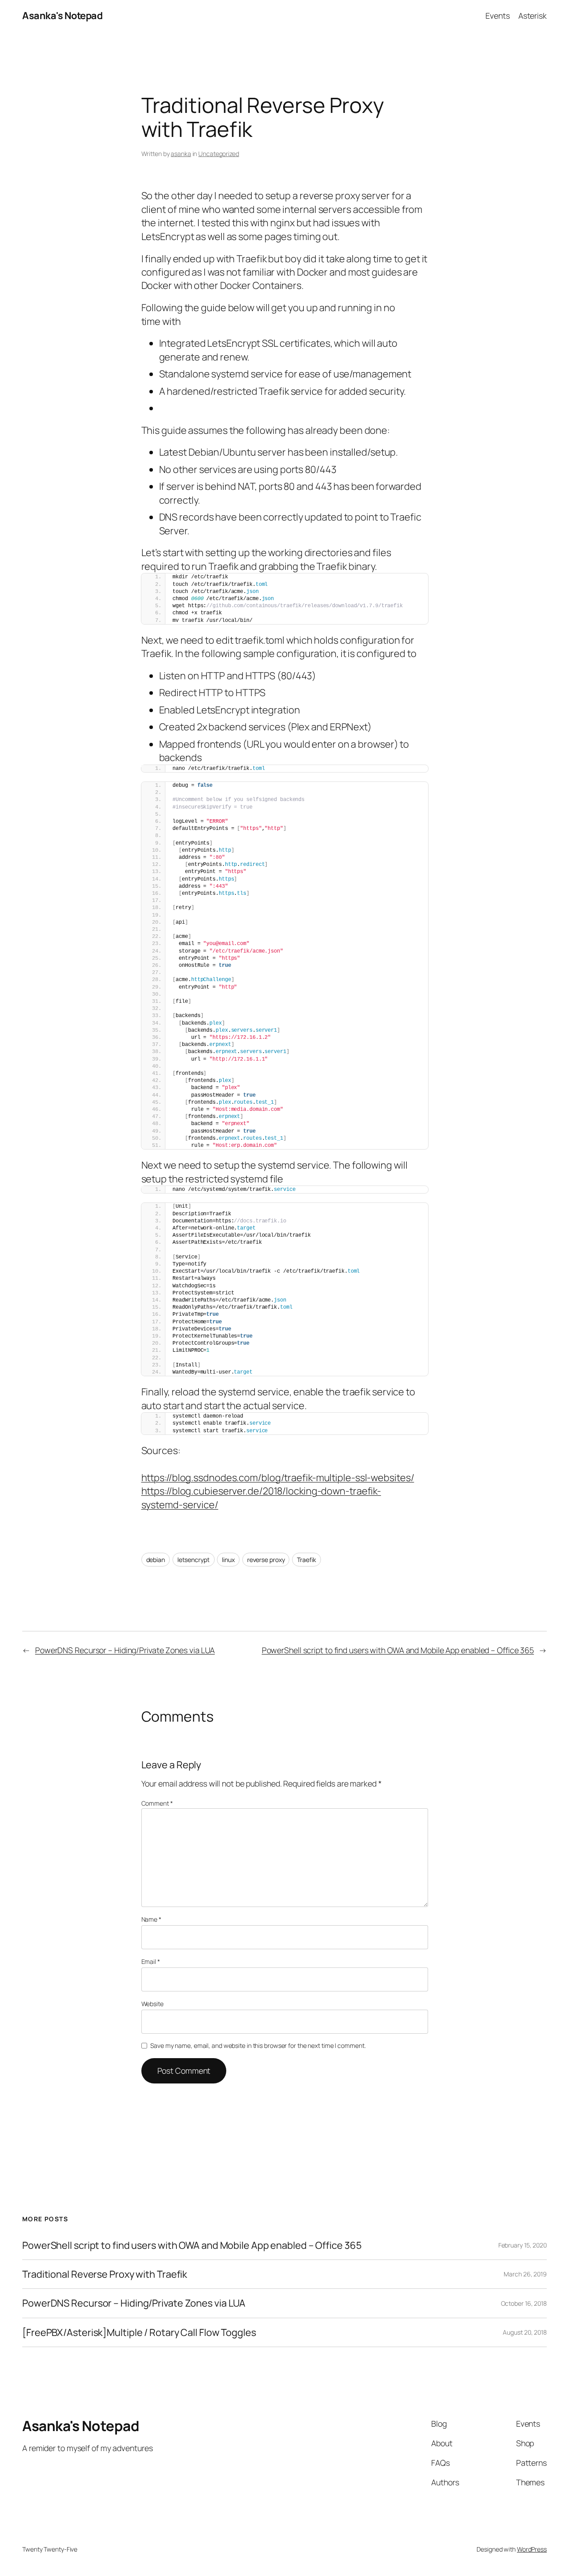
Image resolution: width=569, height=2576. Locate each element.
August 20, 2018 (525, 2332)
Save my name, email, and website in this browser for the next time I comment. (258, 2045)
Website (152, 2004)
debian (156, 1560)
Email (151, 1961)
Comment (157, 1803)
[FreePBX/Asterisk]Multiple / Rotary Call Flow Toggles (139, 2332)
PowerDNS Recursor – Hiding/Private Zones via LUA (125, 1650)
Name (151, 1919)
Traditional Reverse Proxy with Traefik (105, 2274)
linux (228, 1560)
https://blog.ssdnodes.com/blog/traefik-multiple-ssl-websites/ (278, 1478)
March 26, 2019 (525, 2274)
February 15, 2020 (523, 2245)
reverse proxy (266, 1560)
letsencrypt (194, 1560)
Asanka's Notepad (62, 16)
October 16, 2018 (524, 2303)
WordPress (532, 2549)
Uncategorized (219, 154)
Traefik (306, 1560)
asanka (181, 154)
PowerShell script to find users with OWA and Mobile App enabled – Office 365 (398, 1650)
